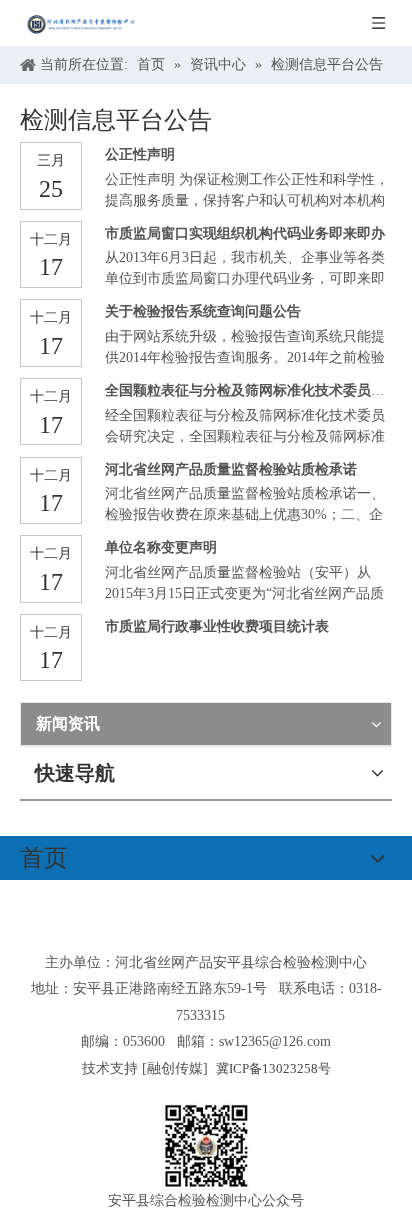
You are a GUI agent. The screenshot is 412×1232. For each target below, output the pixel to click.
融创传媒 (175, 1068)
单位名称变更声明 (161, 547)
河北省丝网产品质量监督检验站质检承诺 (231, 469)
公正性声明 (140, 154)
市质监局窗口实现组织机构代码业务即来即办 (245, 233)
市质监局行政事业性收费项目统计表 (217, 626)
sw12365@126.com (275, 1041)
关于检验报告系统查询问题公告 (203, 311)
